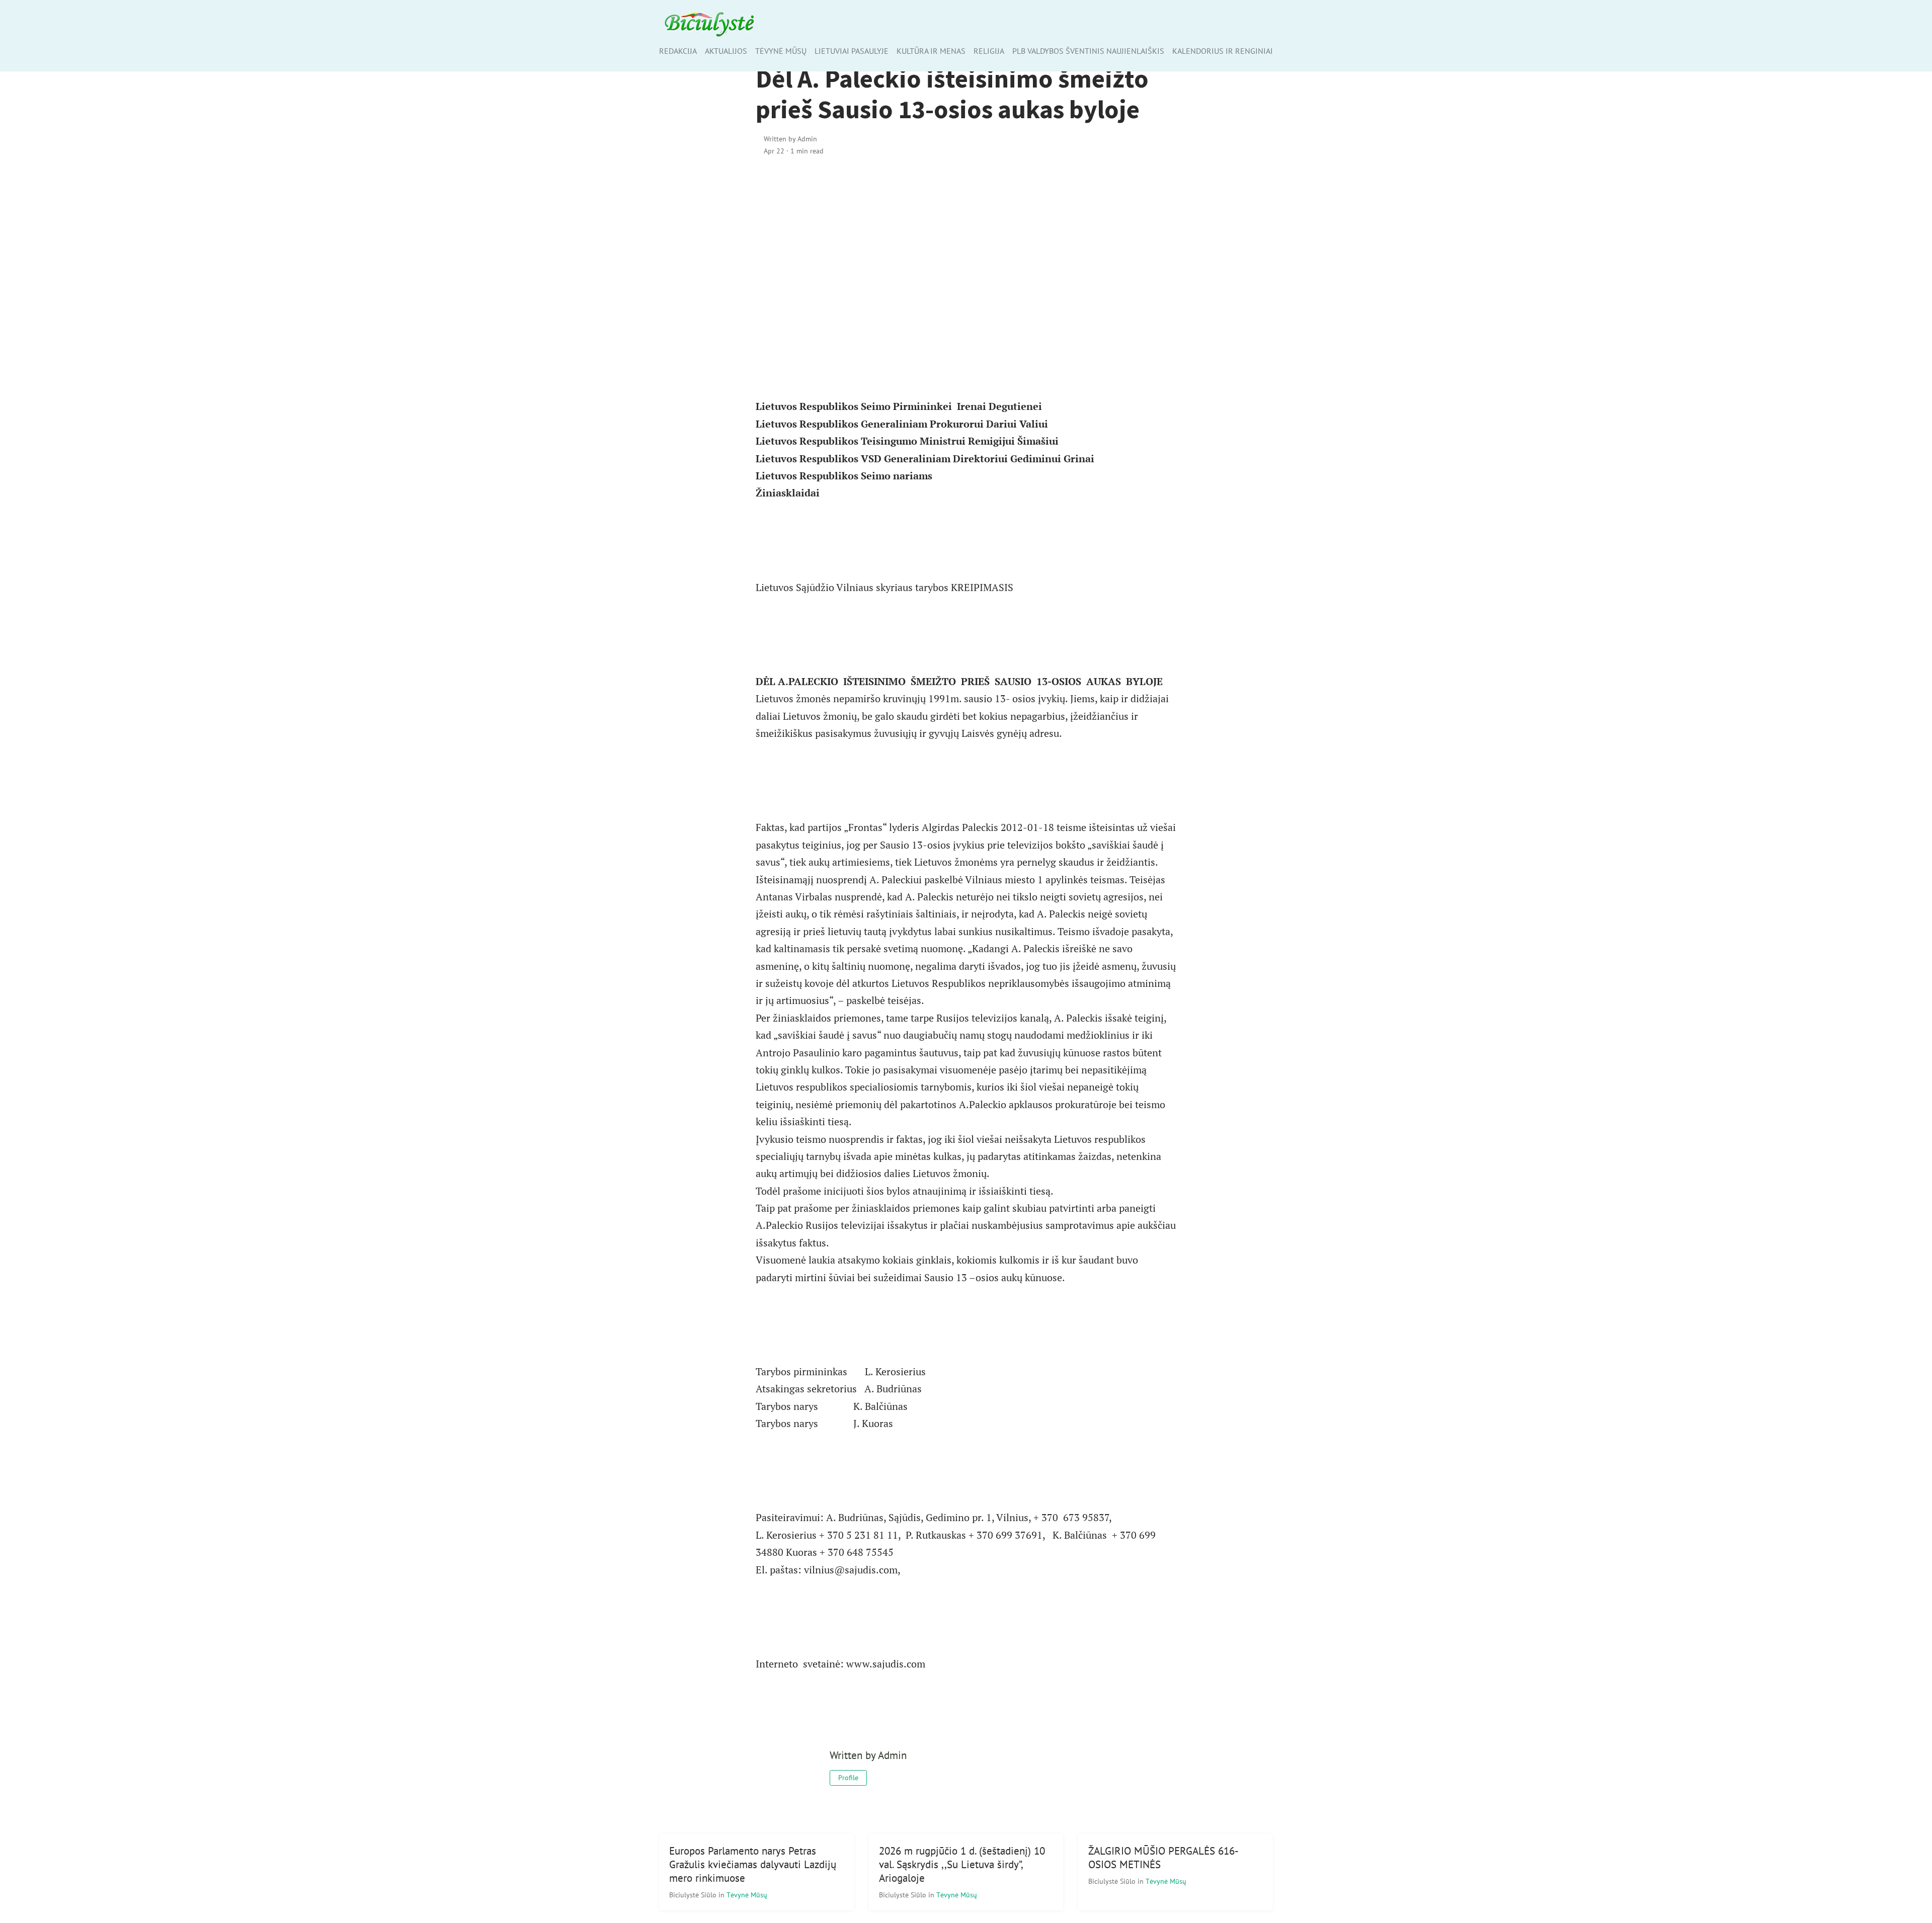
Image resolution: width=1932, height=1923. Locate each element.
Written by (790, 139)
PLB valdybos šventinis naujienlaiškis (1088, 51)
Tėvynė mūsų (781, 51)
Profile (848, 1778)
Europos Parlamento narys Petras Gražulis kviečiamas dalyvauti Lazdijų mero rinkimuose (753, 1864)
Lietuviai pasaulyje (852, 51)
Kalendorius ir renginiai (1223, 51)
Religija (989, 51)
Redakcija (678, 51)
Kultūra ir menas (931, 51)
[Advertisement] (966, 251)
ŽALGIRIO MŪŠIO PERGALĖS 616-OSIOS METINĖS (1163, 1858)
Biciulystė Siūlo (694, 1895)
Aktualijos (726, 51)
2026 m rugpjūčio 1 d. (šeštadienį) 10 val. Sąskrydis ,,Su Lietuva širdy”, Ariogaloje (962, 1864)
